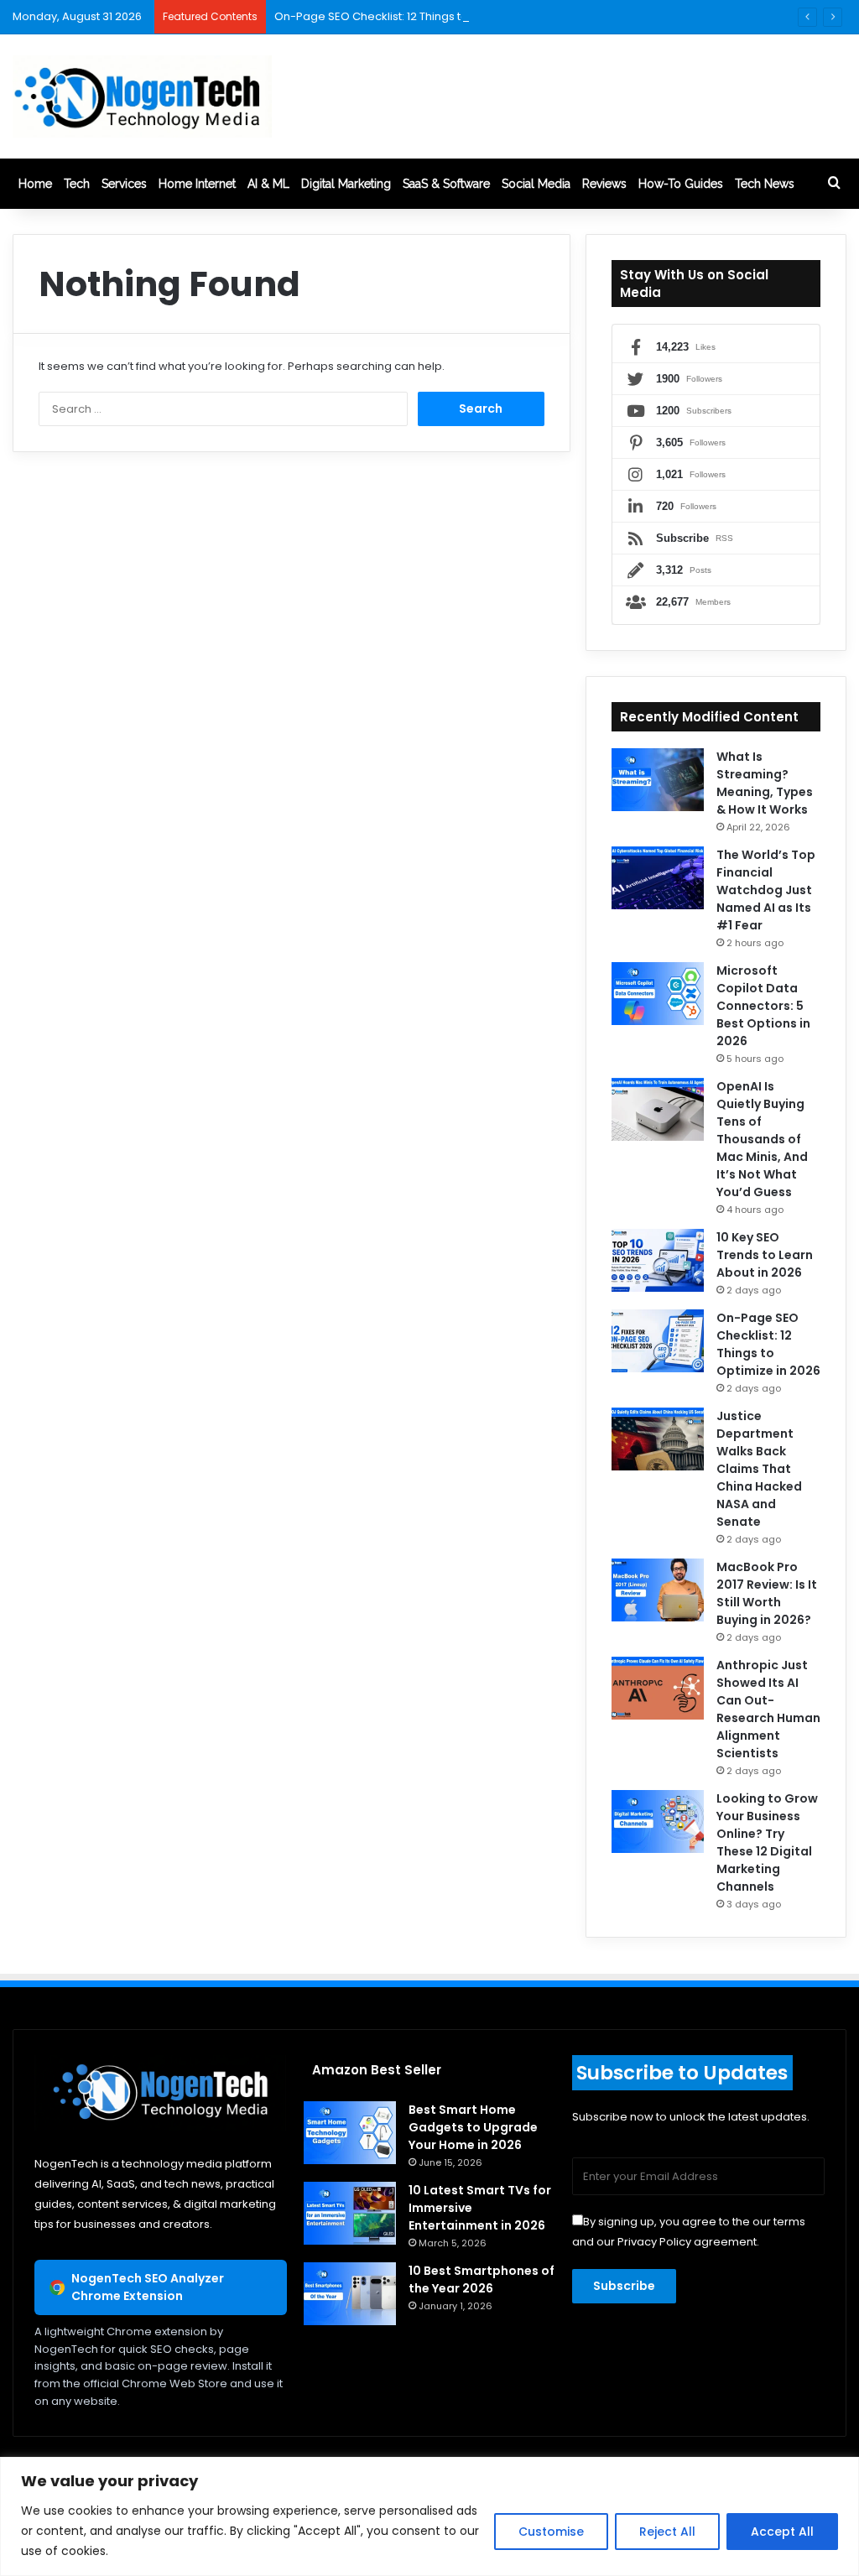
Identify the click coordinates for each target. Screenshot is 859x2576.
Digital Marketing (346, 184)
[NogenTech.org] (142, 96)
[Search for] (834, 184)
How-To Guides (681, 184)
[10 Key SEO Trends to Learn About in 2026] (658, 1260)
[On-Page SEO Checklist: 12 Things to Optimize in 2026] (658, 1341)
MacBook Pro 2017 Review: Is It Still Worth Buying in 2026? (767, 1593)
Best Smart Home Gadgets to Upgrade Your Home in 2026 (473, 2127)
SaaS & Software (446, 184)
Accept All (782, 2532)
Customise (551, 2532)
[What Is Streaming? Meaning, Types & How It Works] (658, 780)
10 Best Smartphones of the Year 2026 (482, 2279)
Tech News (765, 184)
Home (35, 184)
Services (124, 184)
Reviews (604, 184)
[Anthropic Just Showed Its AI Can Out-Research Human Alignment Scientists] (658, 1688)
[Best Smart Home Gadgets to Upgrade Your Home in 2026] (350, 2133)
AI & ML (268, 184)
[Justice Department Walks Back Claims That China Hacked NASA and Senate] (658, 1439)
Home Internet (197, 184)
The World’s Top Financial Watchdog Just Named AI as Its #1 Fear (766, 890)
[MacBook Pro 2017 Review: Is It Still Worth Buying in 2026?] (658, 1590)
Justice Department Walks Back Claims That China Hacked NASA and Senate (759, 1469)
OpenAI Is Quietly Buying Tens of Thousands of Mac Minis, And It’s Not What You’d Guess (762, 1139)
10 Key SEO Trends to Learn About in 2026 (765, 1255)
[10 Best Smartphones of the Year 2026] (350, 2294)
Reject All (667, 2532)
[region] (429, 2516)
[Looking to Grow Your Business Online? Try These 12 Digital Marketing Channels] (658, 1821)
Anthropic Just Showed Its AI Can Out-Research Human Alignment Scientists (768, 1709)
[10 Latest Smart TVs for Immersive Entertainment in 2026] (350, 2213)
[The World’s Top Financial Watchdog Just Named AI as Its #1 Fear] (658, 878)
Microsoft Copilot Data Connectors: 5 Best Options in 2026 (763, 1006)
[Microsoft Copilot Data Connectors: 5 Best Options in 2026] (658, 994)
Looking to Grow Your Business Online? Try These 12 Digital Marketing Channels (767, 1842)
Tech (77, 184)
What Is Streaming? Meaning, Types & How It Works (765, 783)
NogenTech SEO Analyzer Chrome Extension (148, 2287)
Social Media (536, 184)
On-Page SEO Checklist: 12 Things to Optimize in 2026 (418, 16)
